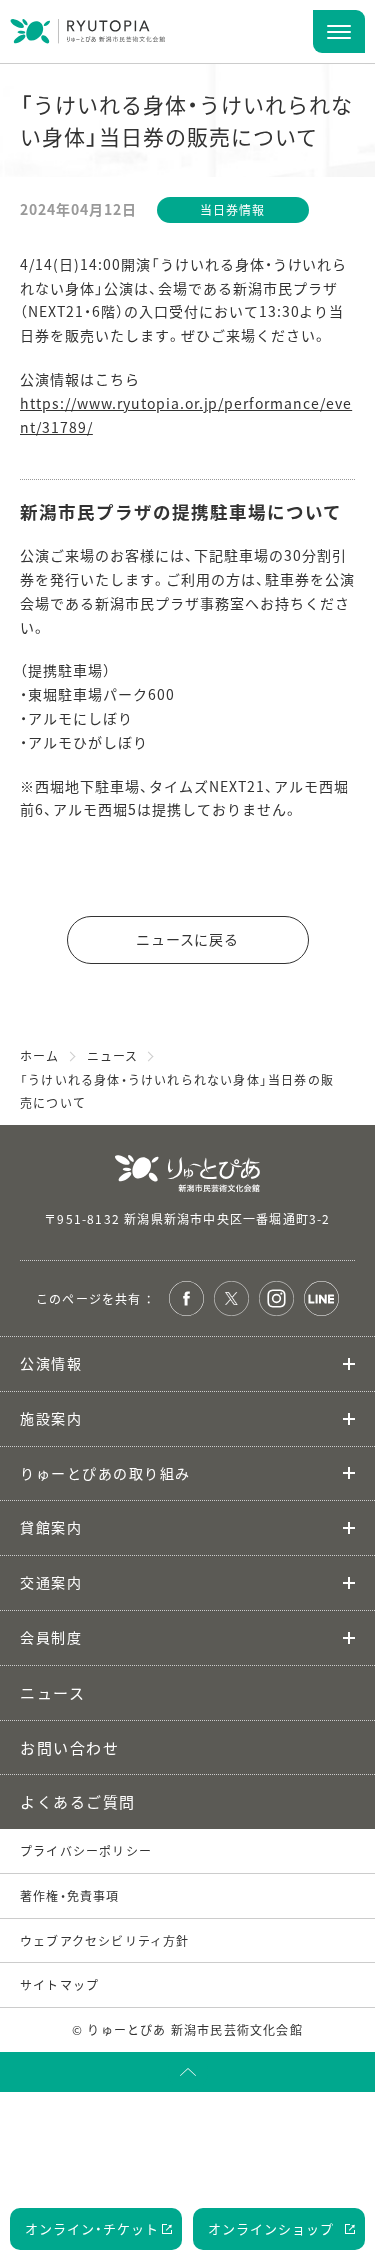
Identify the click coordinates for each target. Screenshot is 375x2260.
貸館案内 (51, 1527)
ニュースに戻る (188, 939)
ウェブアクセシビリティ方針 (105, 1940)
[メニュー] (339, 31)
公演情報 (51, 1363)
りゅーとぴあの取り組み (105, 1473)
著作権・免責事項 (70, 1895)
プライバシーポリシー (86, 1850)
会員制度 (51, 1637)
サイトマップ (59, 1984)
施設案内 (51, 1418)
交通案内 (51, 1582)
